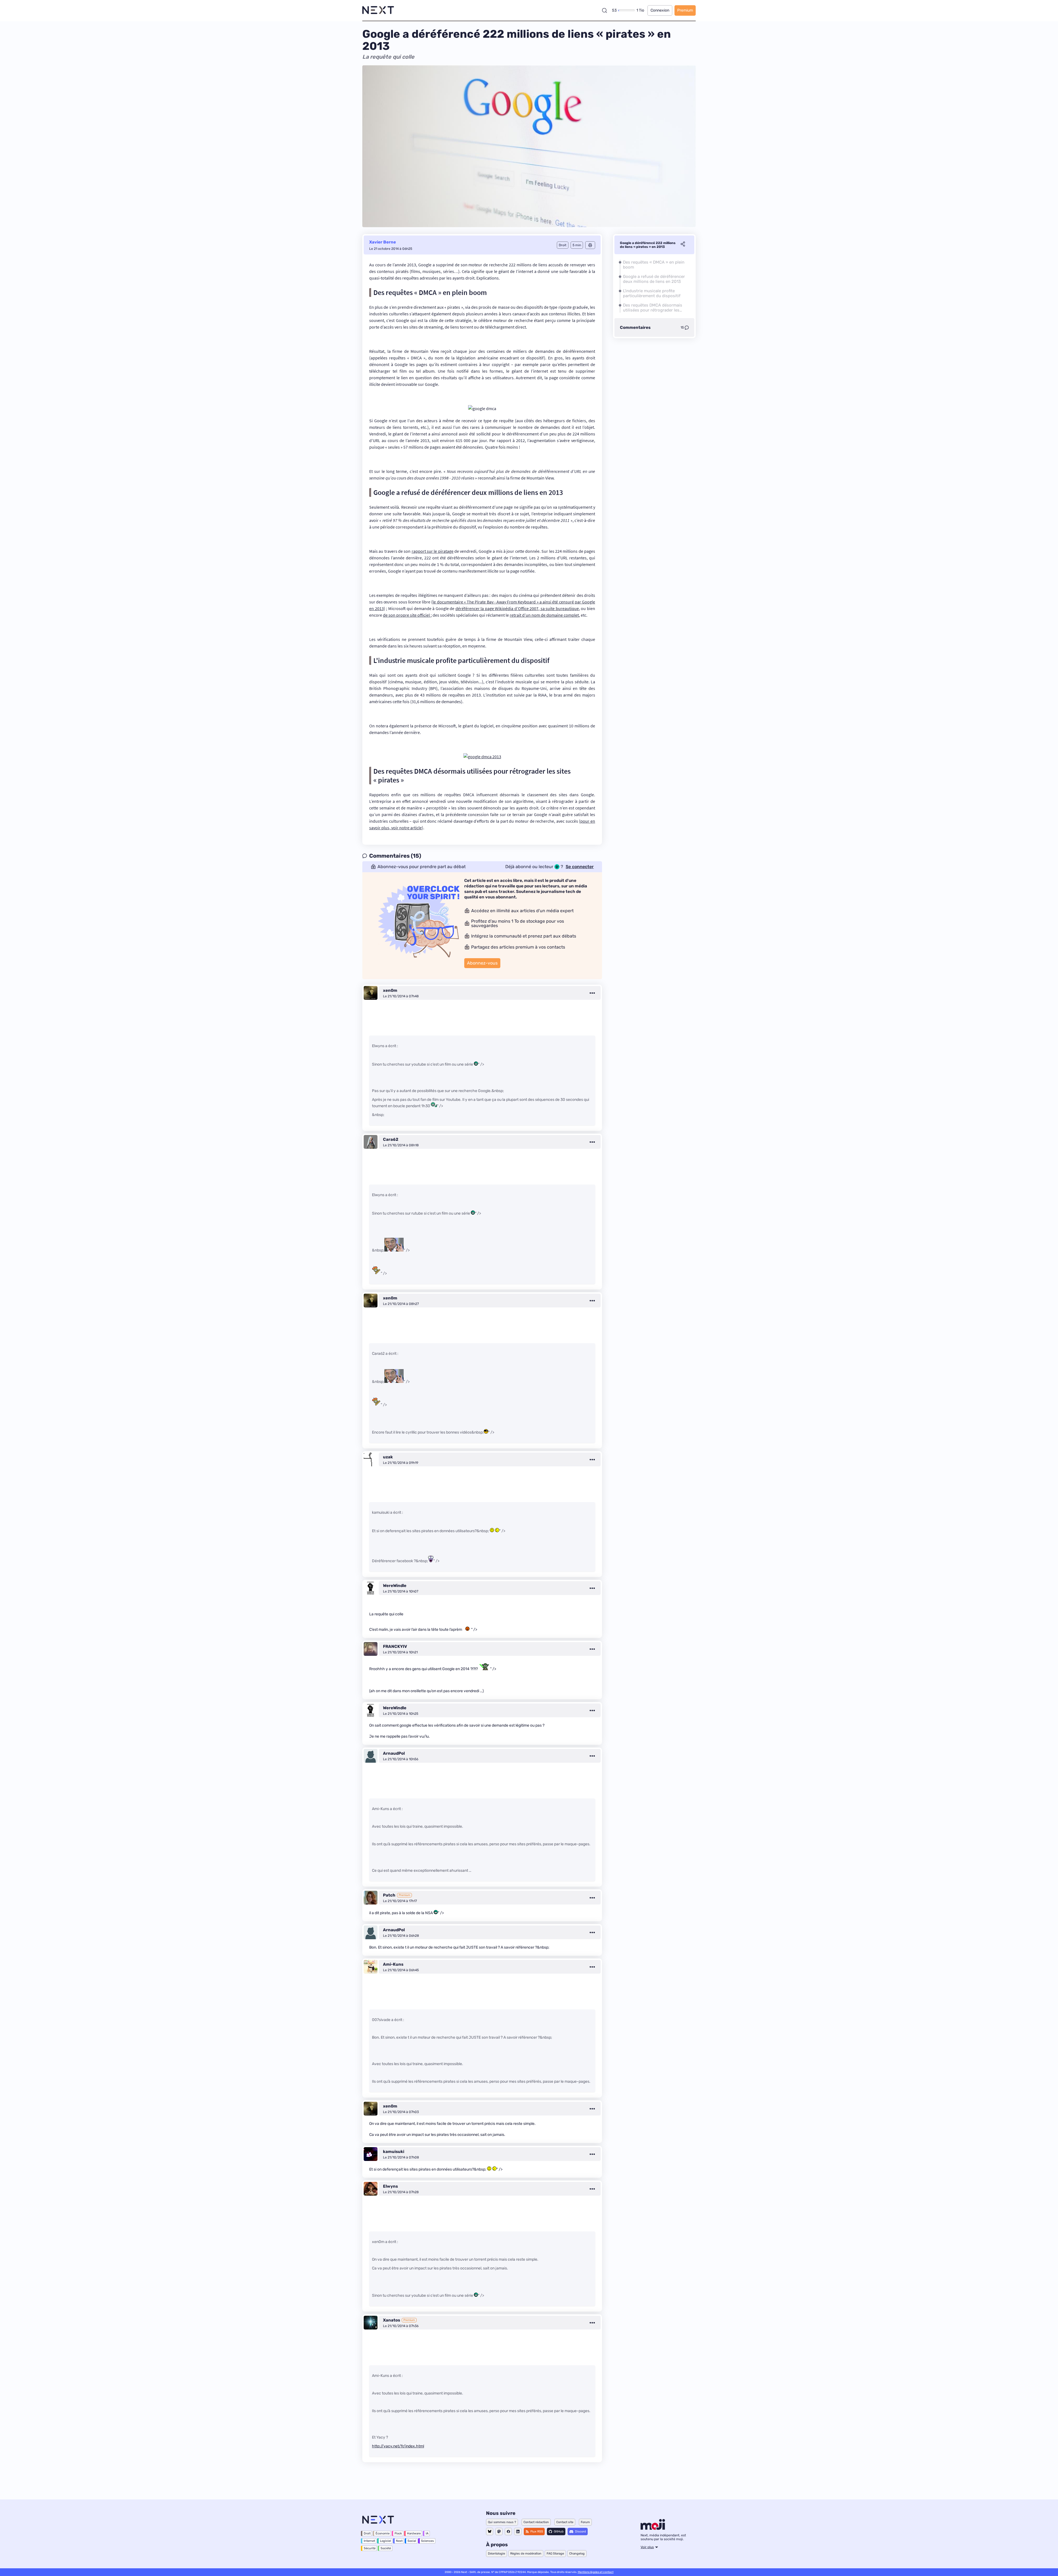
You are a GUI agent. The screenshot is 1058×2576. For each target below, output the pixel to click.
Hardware (414, 2533)
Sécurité (370, 2548)
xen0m (390, 990)
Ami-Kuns (393, 1964)
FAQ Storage (555, 2554)
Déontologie (496, 2554)
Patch (389, 1895)
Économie (383, 2533)
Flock (398, 2533)
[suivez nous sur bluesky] (490, 2532)
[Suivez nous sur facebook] (508, 2532)
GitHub (559, 2532)
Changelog (577, 2554)
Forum (585, 2522)
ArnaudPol (394, 1753)
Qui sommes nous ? (502, 2522)
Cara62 (391, 1139)
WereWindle (395, 1586)
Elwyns (390, 2186)
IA (427, 2533)
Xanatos (392, 2320)
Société (386, 2548)
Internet (369, 2541)
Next (399, 2541)
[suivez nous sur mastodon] (499, 2532)
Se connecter (580, 867)
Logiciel (385, 2541)
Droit (367, 2533)
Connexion (660, 10)
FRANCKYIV (395, 1646)
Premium (685, 10)
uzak (388, 1457)
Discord (581, 2532)
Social (412, 2541)
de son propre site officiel (407, 615)
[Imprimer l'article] (590, 245)
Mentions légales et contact (596, 2572)
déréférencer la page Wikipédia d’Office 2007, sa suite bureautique (517, 608)
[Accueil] (378, 10)
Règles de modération (526, 2554)
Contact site (565, 2522)
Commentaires (635, 327)
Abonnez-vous (482, 963)
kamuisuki (394, 2152)
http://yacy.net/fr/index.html (398, 2446)
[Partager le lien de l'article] (683, 245)
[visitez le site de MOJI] (653, 2528)
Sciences (427, 2541)
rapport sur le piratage (433, 551)
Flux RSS (537, 2532)
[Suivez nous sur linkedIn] (518, 2532)
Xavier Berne (383, 242)
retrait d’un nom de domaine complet (544, 615)
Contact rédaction (536, 2522)
